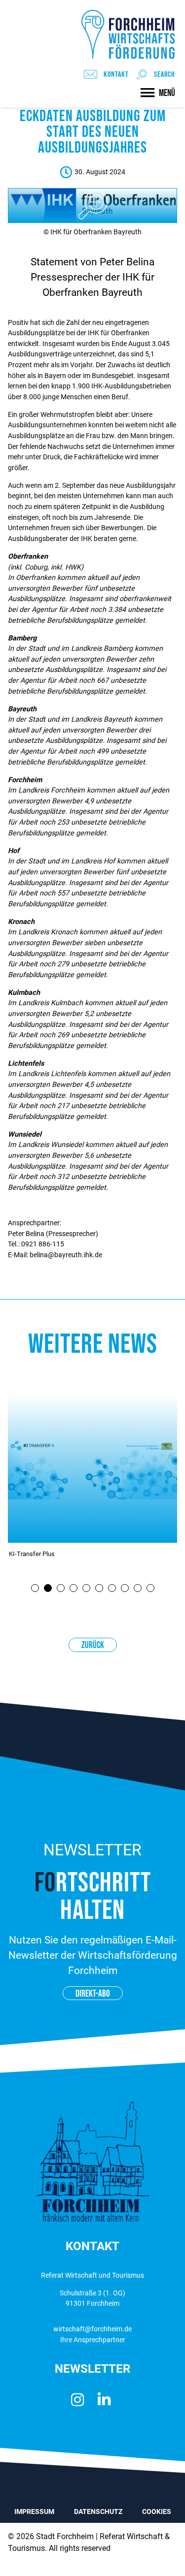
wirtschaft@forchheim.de (92, 2329)
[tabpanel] (92, 1486)
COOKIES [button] (157, 2512)
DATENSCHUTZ (98, 2512)
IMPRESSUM (34, 2512)
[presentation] (35, 1588)
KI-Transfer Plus (32, 1554)
